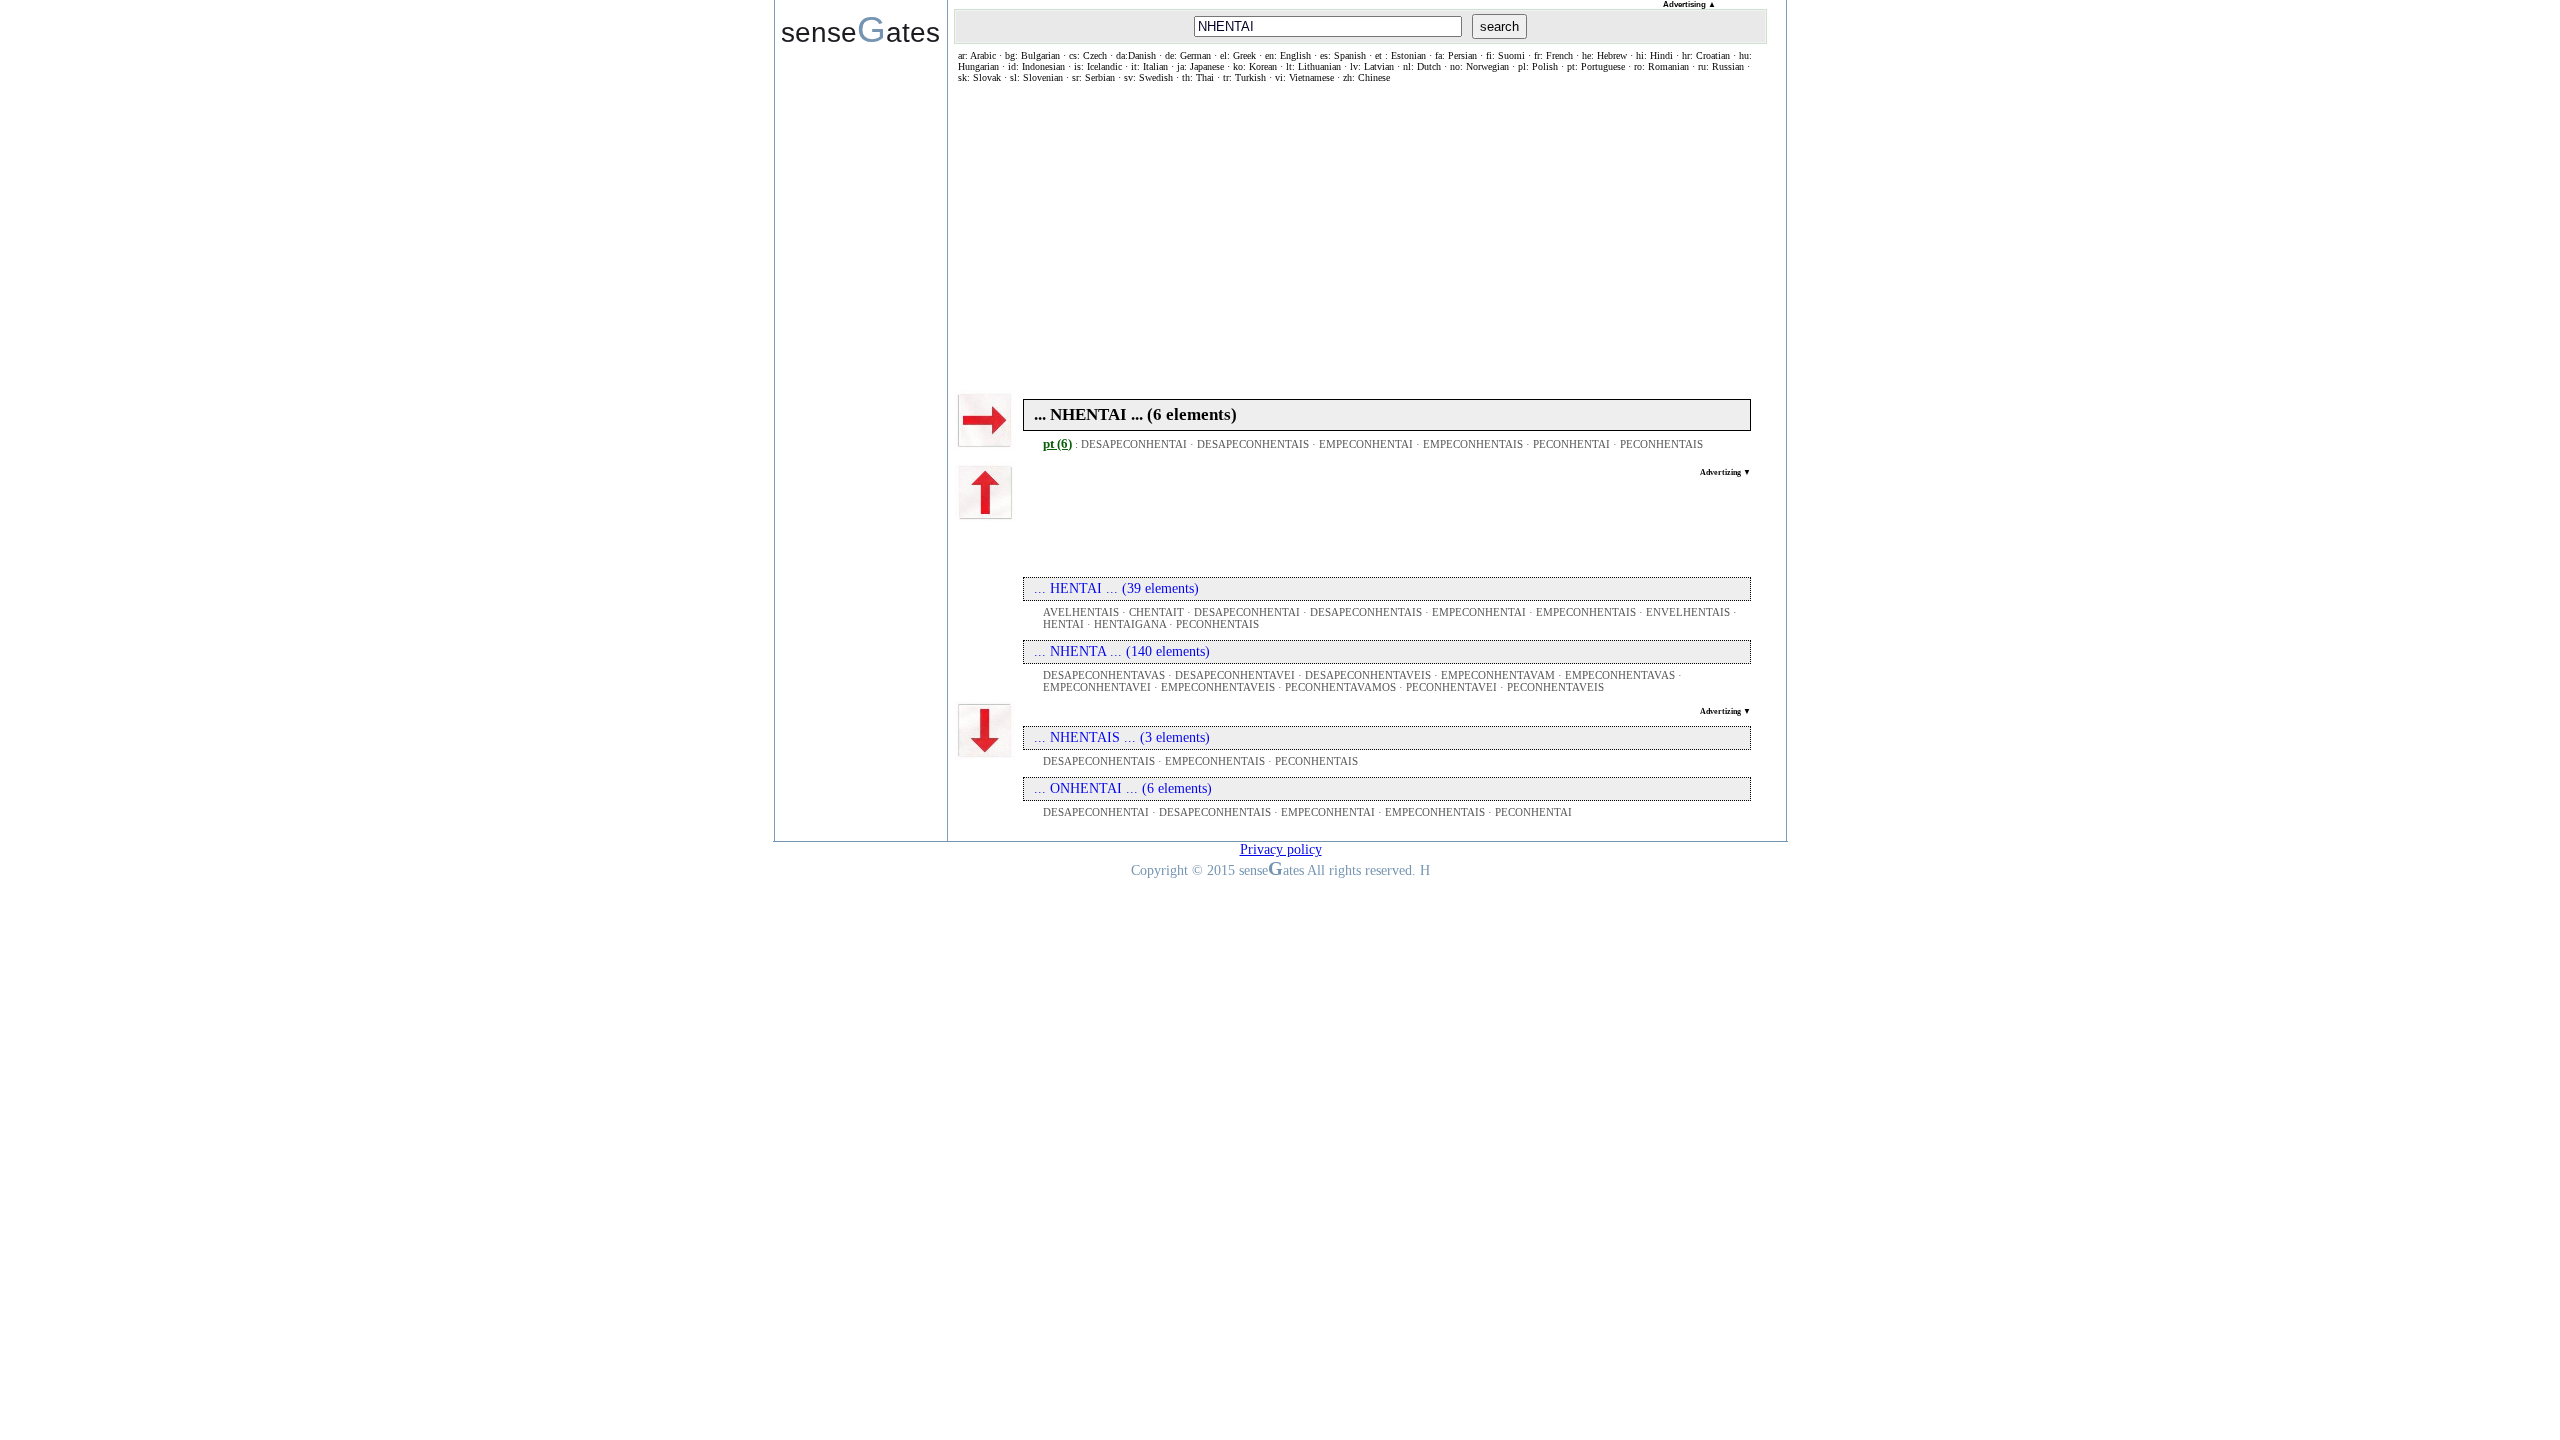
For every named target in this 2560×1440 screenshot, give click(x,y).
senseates (860, 29)
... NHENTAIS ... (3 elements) (1122, 737)
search (1499, 26)
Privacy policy (1281, 849)
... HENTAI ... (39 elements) (1116, 588)
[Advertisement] (1360, 233)
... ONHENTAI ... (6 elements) (1123, 788)
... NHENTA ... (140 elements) (1122, 651)
